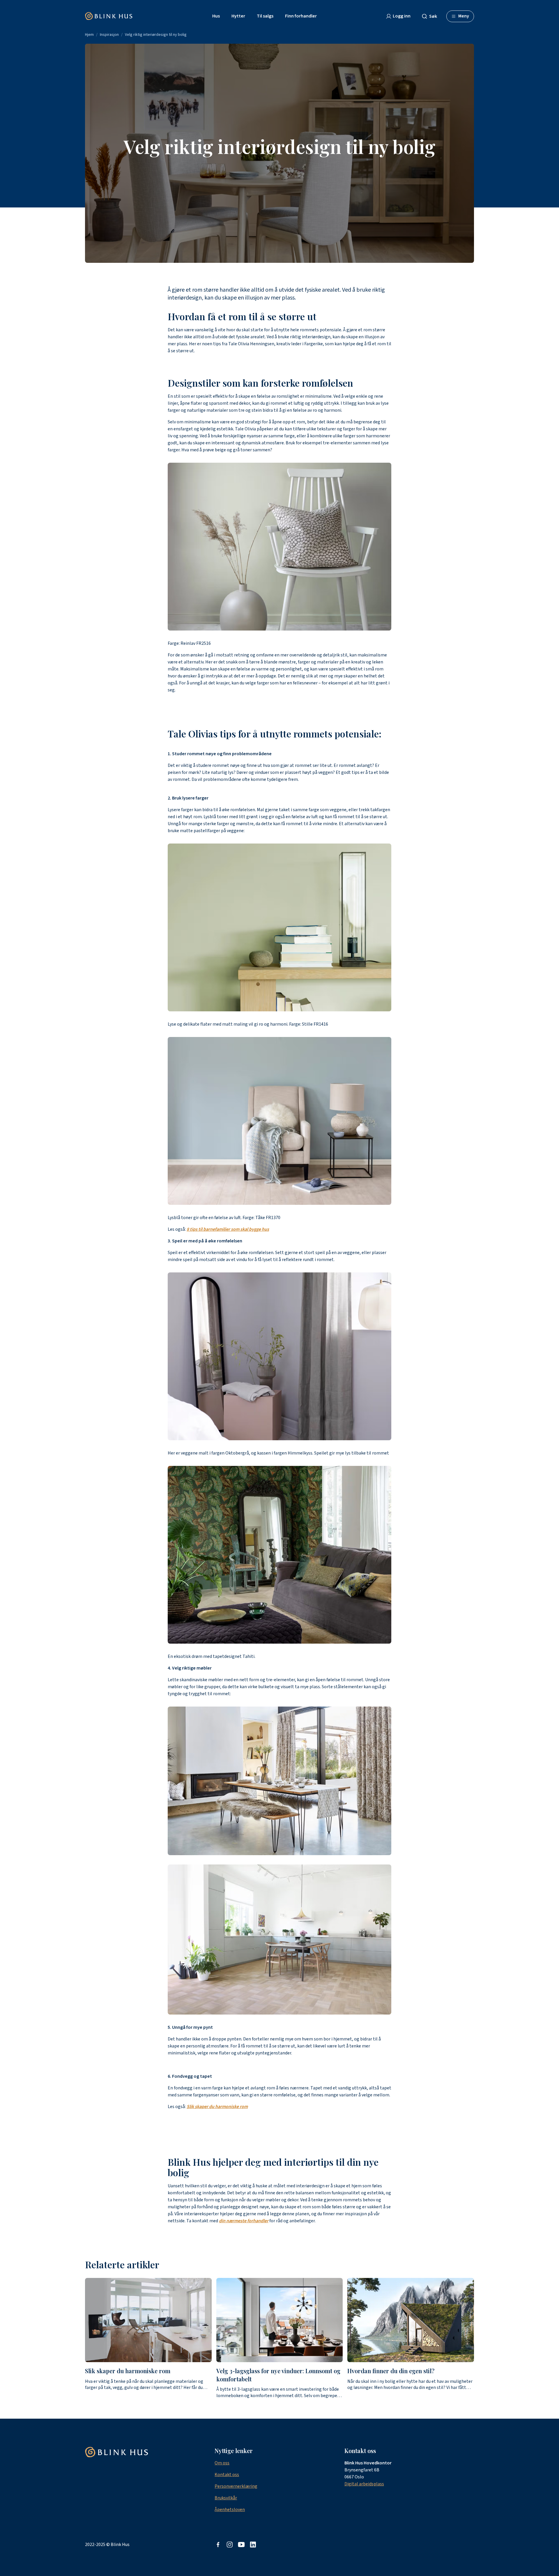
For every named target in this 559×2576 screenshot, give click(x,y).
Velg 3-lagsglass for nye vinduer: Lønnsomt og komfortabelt (278, 2375)
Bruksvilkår (226, 2498)
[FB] (218, 2545)
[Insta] (230, 2545)
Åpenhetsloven (230, 2510)
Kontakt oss (227, 2475)
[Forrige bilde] (85, 2338)
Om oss (222, 2463)
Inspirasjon (109, 35)
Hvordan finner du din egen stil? (391, 2371)
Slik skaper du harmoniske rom (128, 2371)
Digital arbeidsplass (364, 2484)
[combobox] (432, 16)
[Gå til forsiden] (109, 16)
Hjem (89, 35)
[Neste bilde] (474, 2338)
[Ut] (241, 2545)
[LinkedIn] (253, 2545)
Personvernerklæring (236, 2486)
